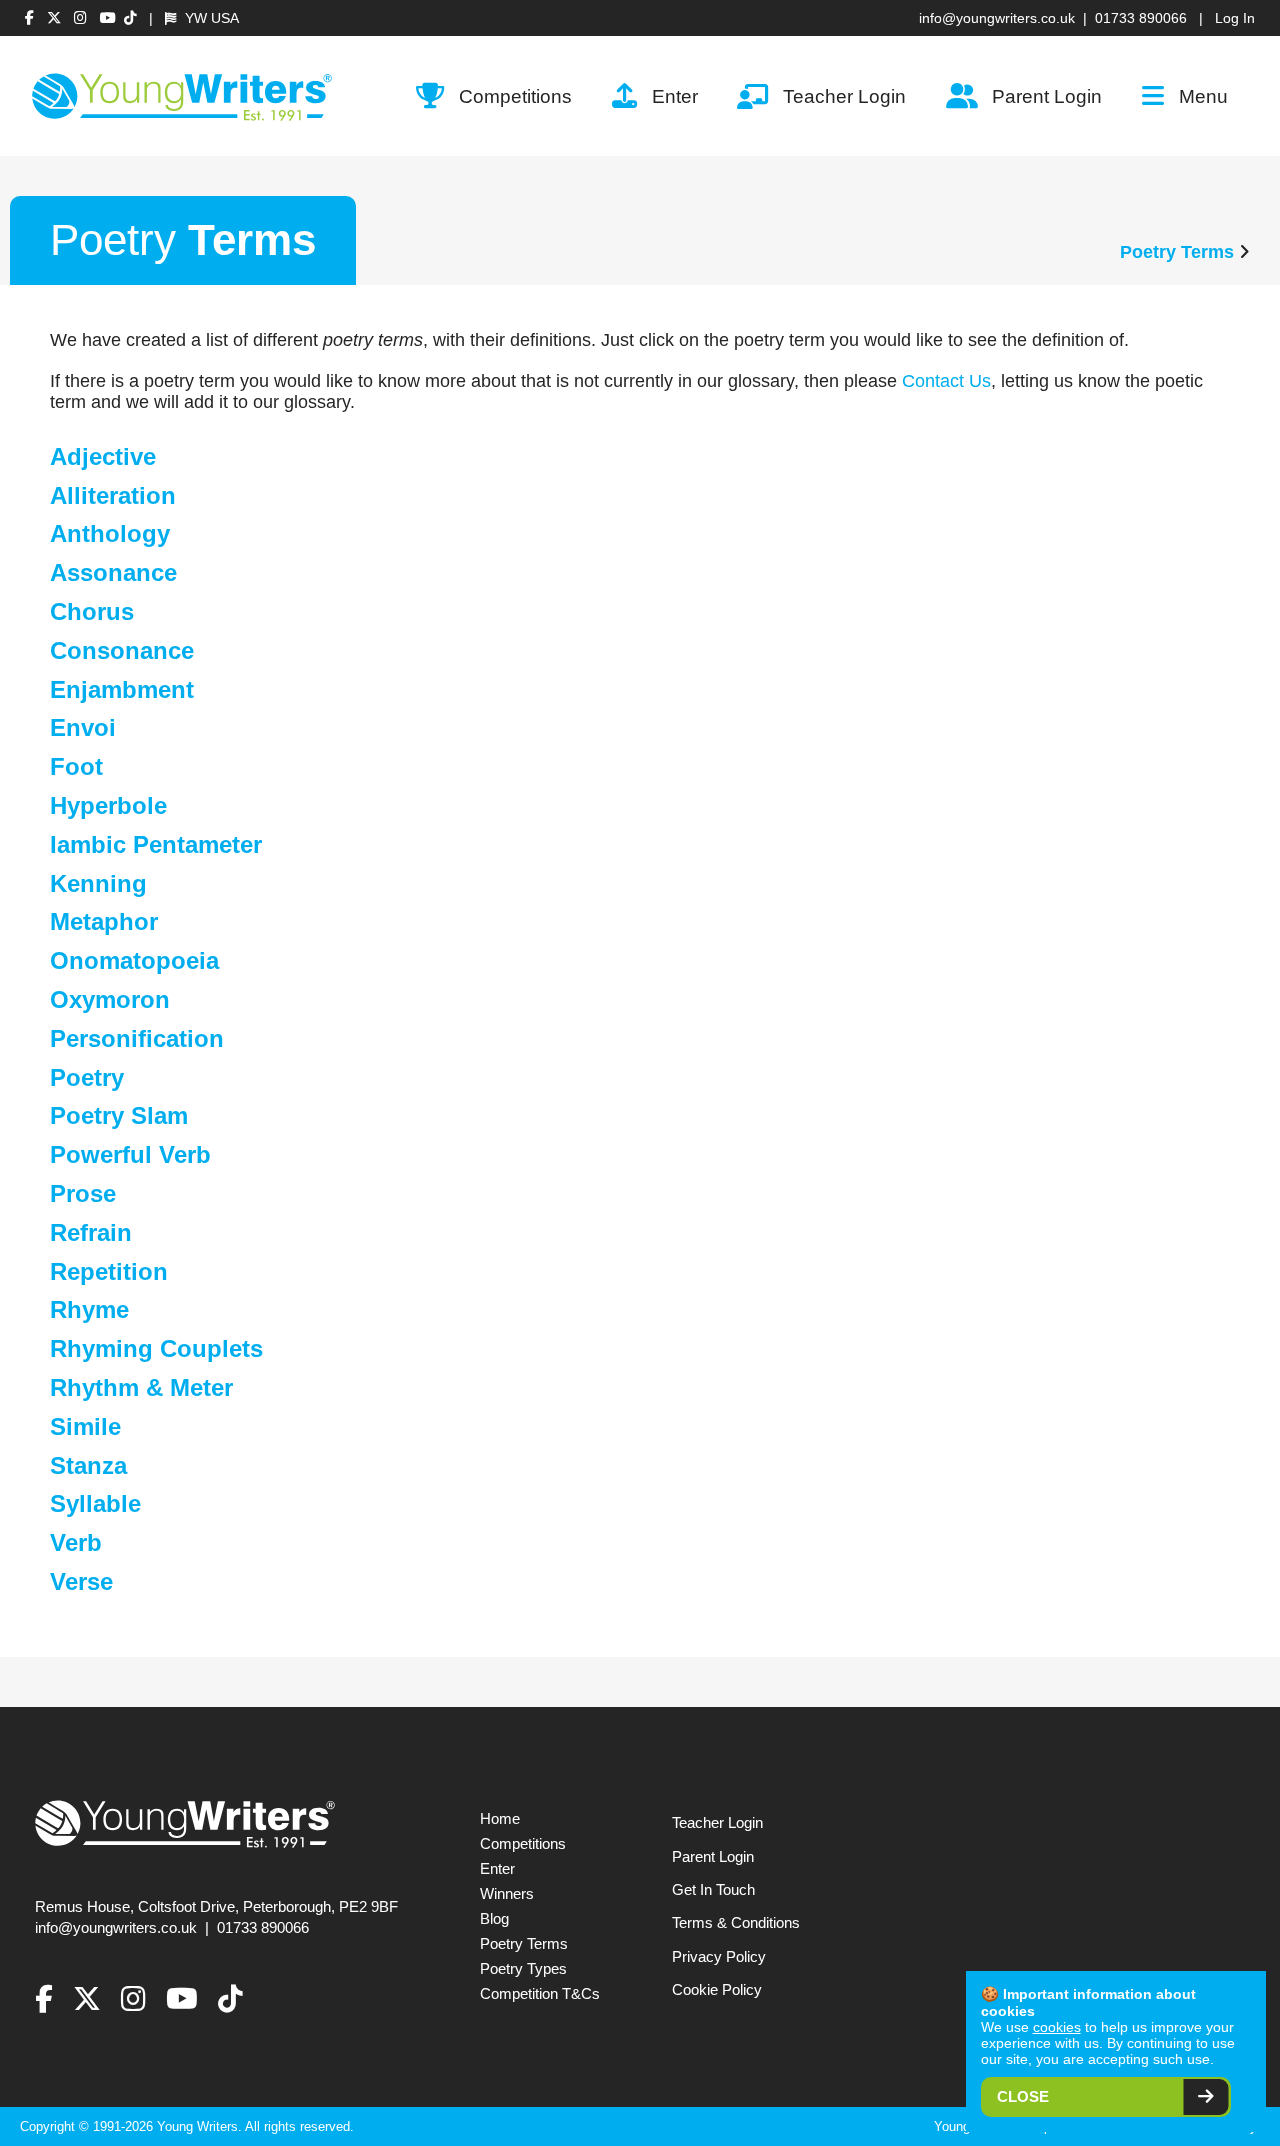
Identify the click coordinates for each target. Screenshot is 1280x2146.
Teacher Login (844, 96)
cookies (1057, 2027)
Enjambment (122, 689)
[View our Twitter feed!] (56, 18)
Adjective (103, 456)
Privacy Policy (719, 1957)
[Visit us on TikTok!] (130, 18)
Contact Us (946, 381)
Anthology (110, 533)
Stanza (88, 1465)
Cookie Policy (717, 1990)
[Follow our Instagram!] (83, 18)
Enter (675, 96)
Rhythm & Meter (141, 1387)
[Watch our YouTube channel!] (108, 18)
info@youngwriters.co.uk (997, 18)
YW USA (210, 18)
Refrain (91, 1232)
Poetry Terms (1177, 252)
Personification (137, 1038)
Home (500, 1819)
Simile (85, 1426)
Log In (1235, 18)
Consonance (122, 650)
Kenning (98, 883)
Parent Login (1047, 96)
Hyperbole (108, 805)
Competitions (515, 96)
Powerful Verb (130, 1154)
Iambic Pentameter (156, 844)
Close (1023, 2096)
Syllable (95, 1503)
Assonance (113, 572)
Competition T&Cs (540, 1994)
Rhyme (89, 1309)
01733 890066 (1141, 18)
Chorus (92, 611)
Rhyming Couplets (156, 1348)
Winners (507, 1894)
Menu (1203, 96)
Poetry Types (523, 1969)
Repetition (109, 1271)
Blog (494, 1919)
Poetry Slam (119, 1115)
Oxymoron (110, 999)
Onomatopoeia (134, 960)
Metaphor (104, 921)
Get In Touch (713, 1890)
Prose (83, 1193)
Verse (81, 1581)
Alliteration (113, 495)
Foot (76, 766)
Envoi (83, 727)
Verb (76, 1542)
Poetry (87, 1077)
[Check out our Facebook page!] (32, 18)
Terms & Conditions (736, 1923)
